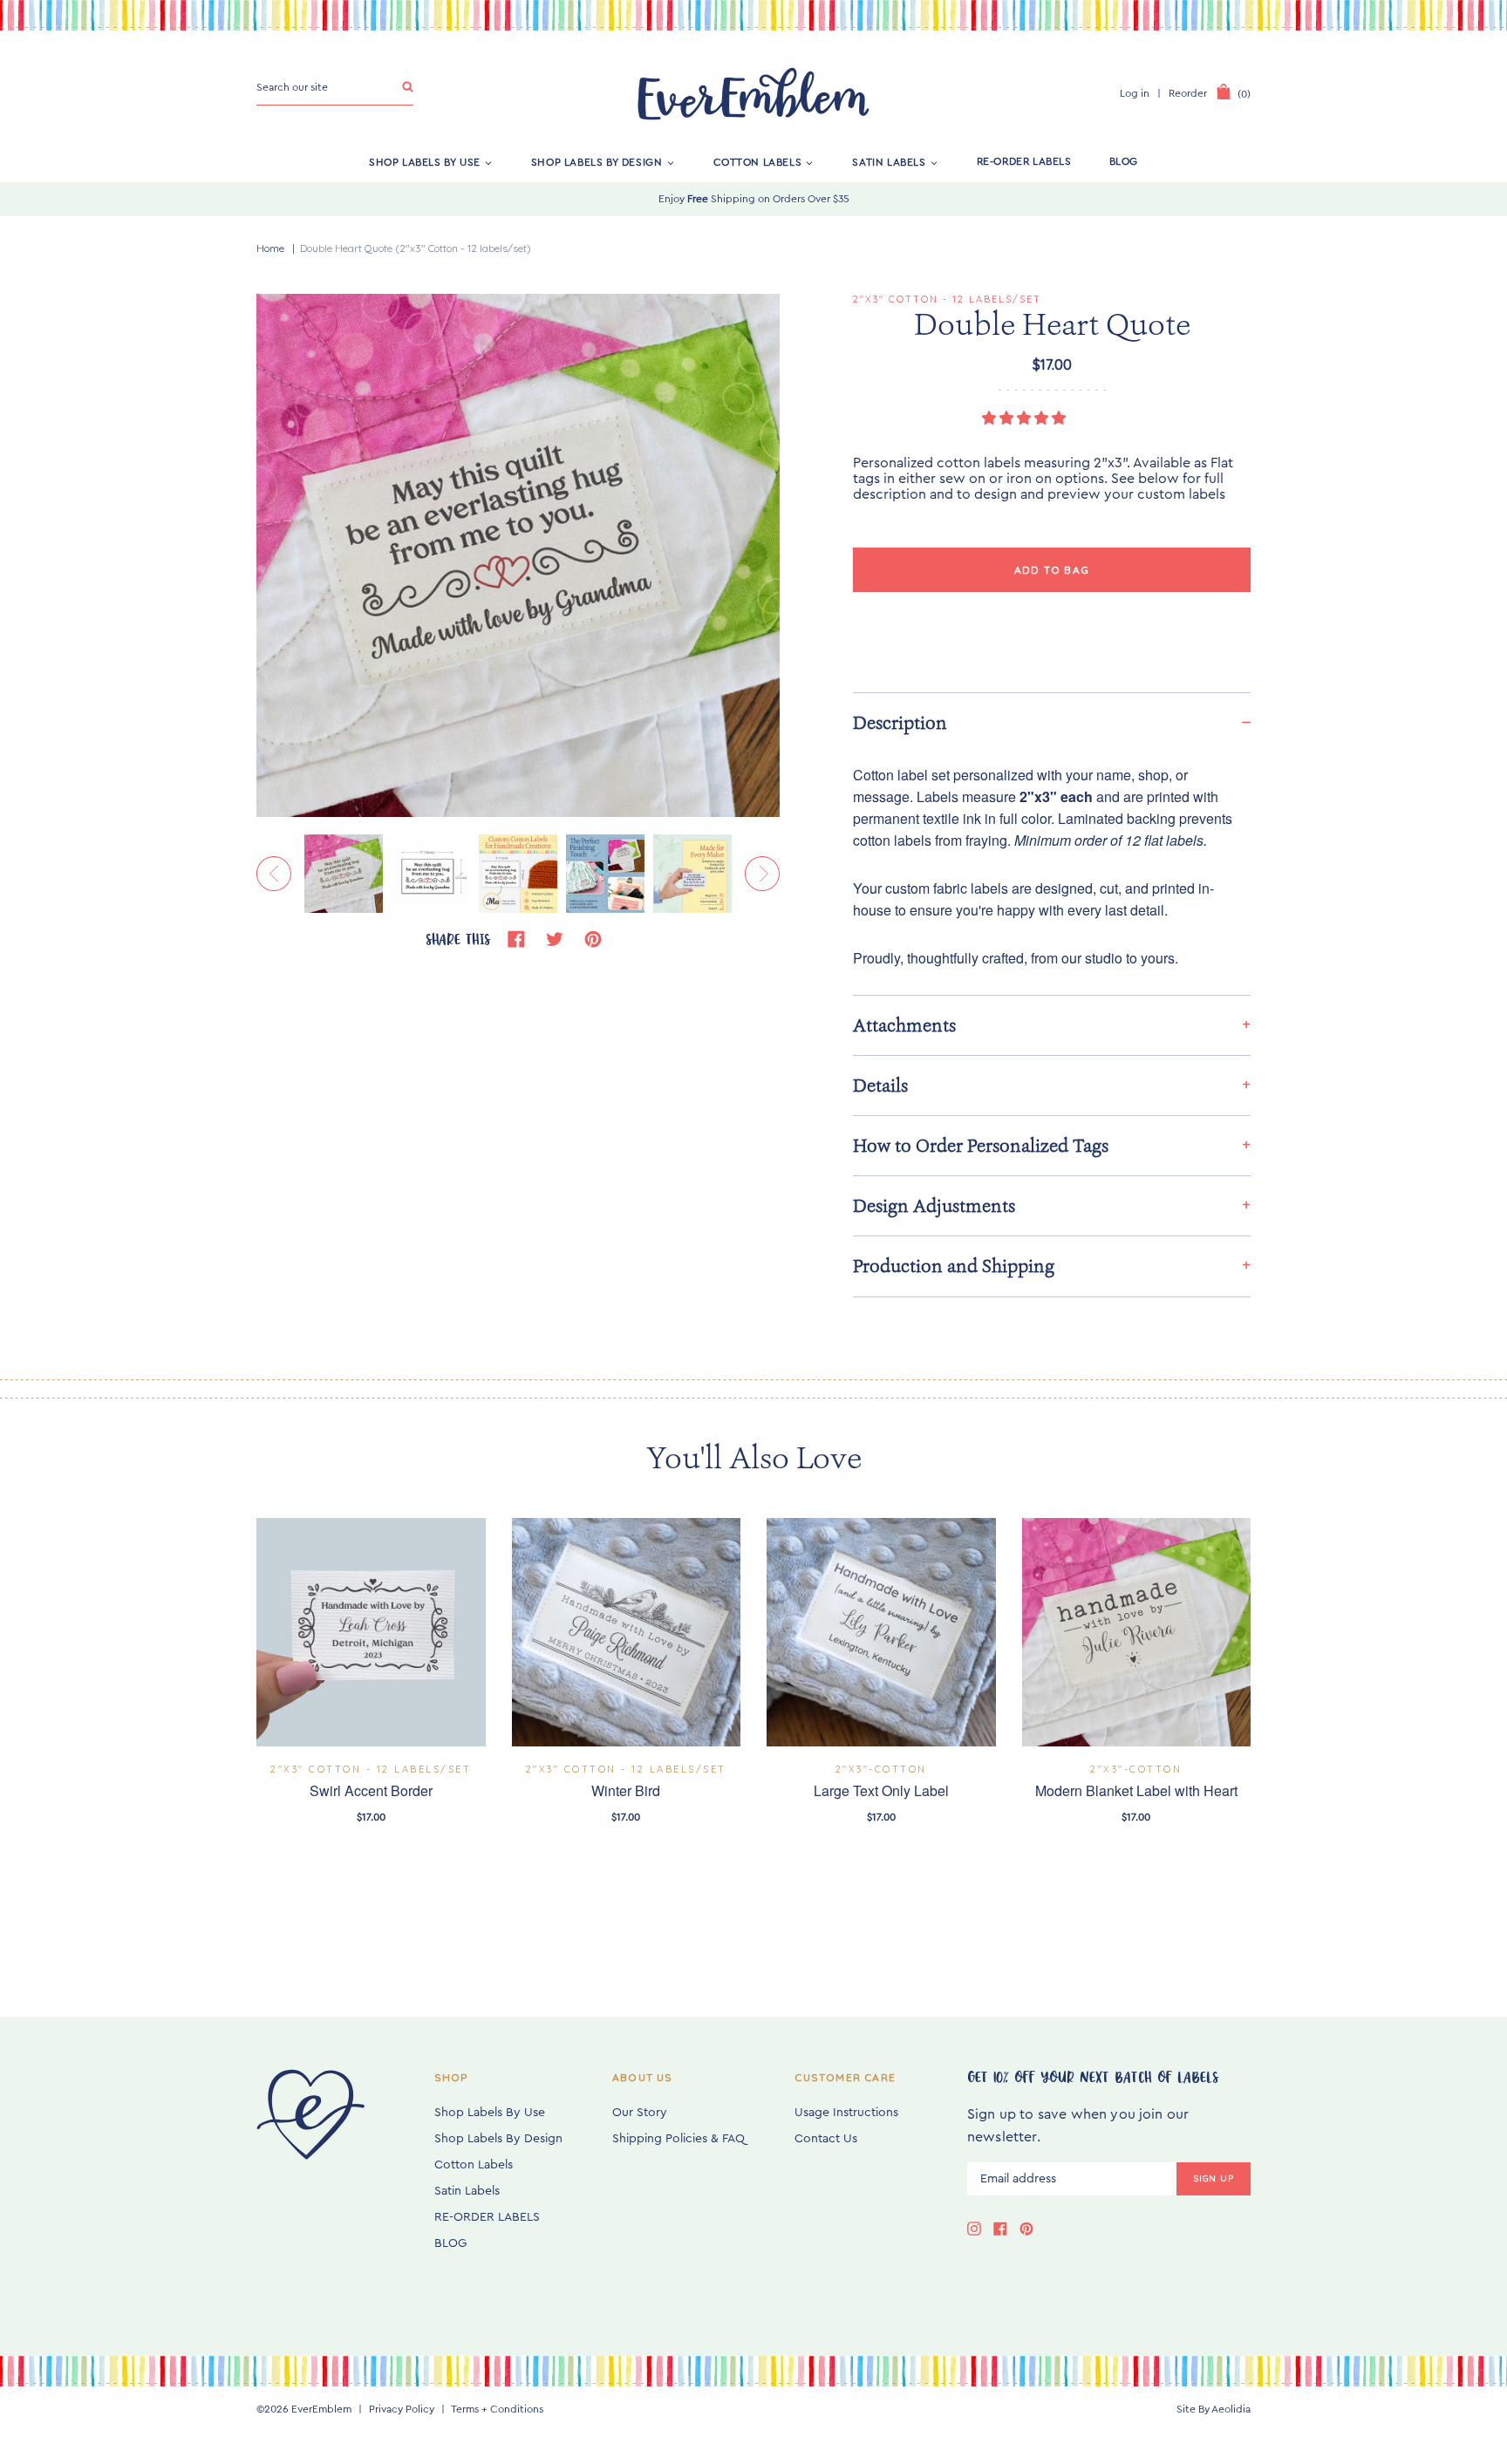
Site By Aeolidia (1214, 2409)
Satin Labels (889, 161)
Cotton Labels (758, 161)
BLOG (1124, 161)
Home (270, 248)
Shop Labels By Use (425, 161)
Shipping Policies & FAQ (678, 2139)
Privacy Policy (402, 2409)
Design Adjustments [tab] (934, 1206)
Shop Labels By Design (597, 161)
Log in (1135, 93)
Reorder (1188, 93)
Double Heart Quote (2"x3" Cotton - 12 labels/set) (416, 248)
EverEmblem (321, 2409)
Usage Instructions (846, 2113)
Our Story (640, 2113)
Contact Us (826, 2139)
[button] (1026, 419)
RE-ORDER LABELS (1024, 161)
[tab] (1052, 722)
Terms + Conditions (497, 2409)
